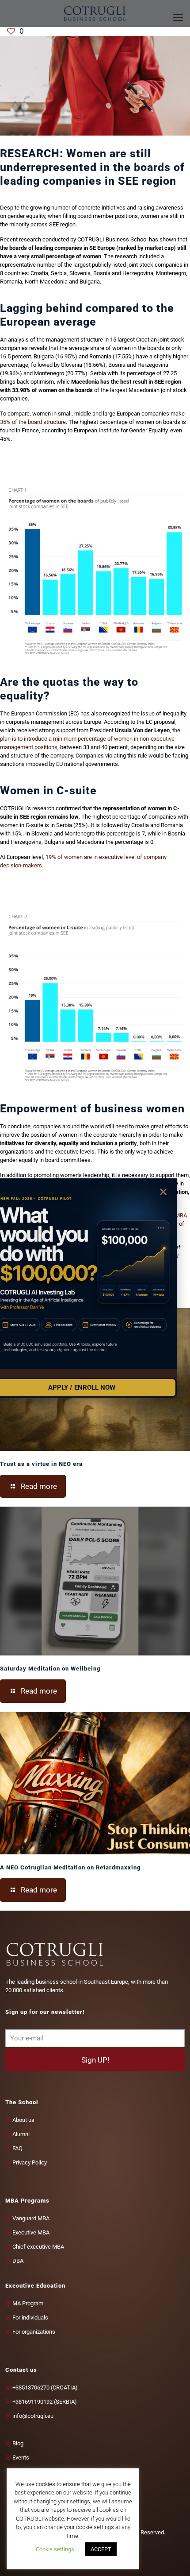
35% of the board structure (33, 422)
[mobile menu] (178, 18)
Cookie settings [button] (55, 2549)
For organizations (34, 2332)
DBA (18, 2261)
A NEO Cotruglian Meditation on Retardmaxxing (70, 1867)
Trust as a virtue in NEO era (41, 1464)
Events (21, 2457)
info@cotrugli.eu (33, 2416)
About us (23, 2120)
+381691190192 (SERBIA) (45, 2402)
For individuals (30, 2318)
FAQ (17, 2148)
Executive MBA (31, 2232)
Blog (18, 2443)
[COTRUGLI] (95, 13)
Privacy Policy (30, 2162)
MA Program (28, 2303)
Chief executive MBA (38, 2247)
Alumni (21, 2134)
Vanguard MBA (31, 2218)
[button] (163, 1192)
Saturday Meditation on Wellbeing (50, 1669)
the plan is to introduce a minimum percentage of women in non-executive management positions (90, 739)
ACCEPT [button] (101, 2549)
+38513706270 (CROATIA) (45, 2388)
